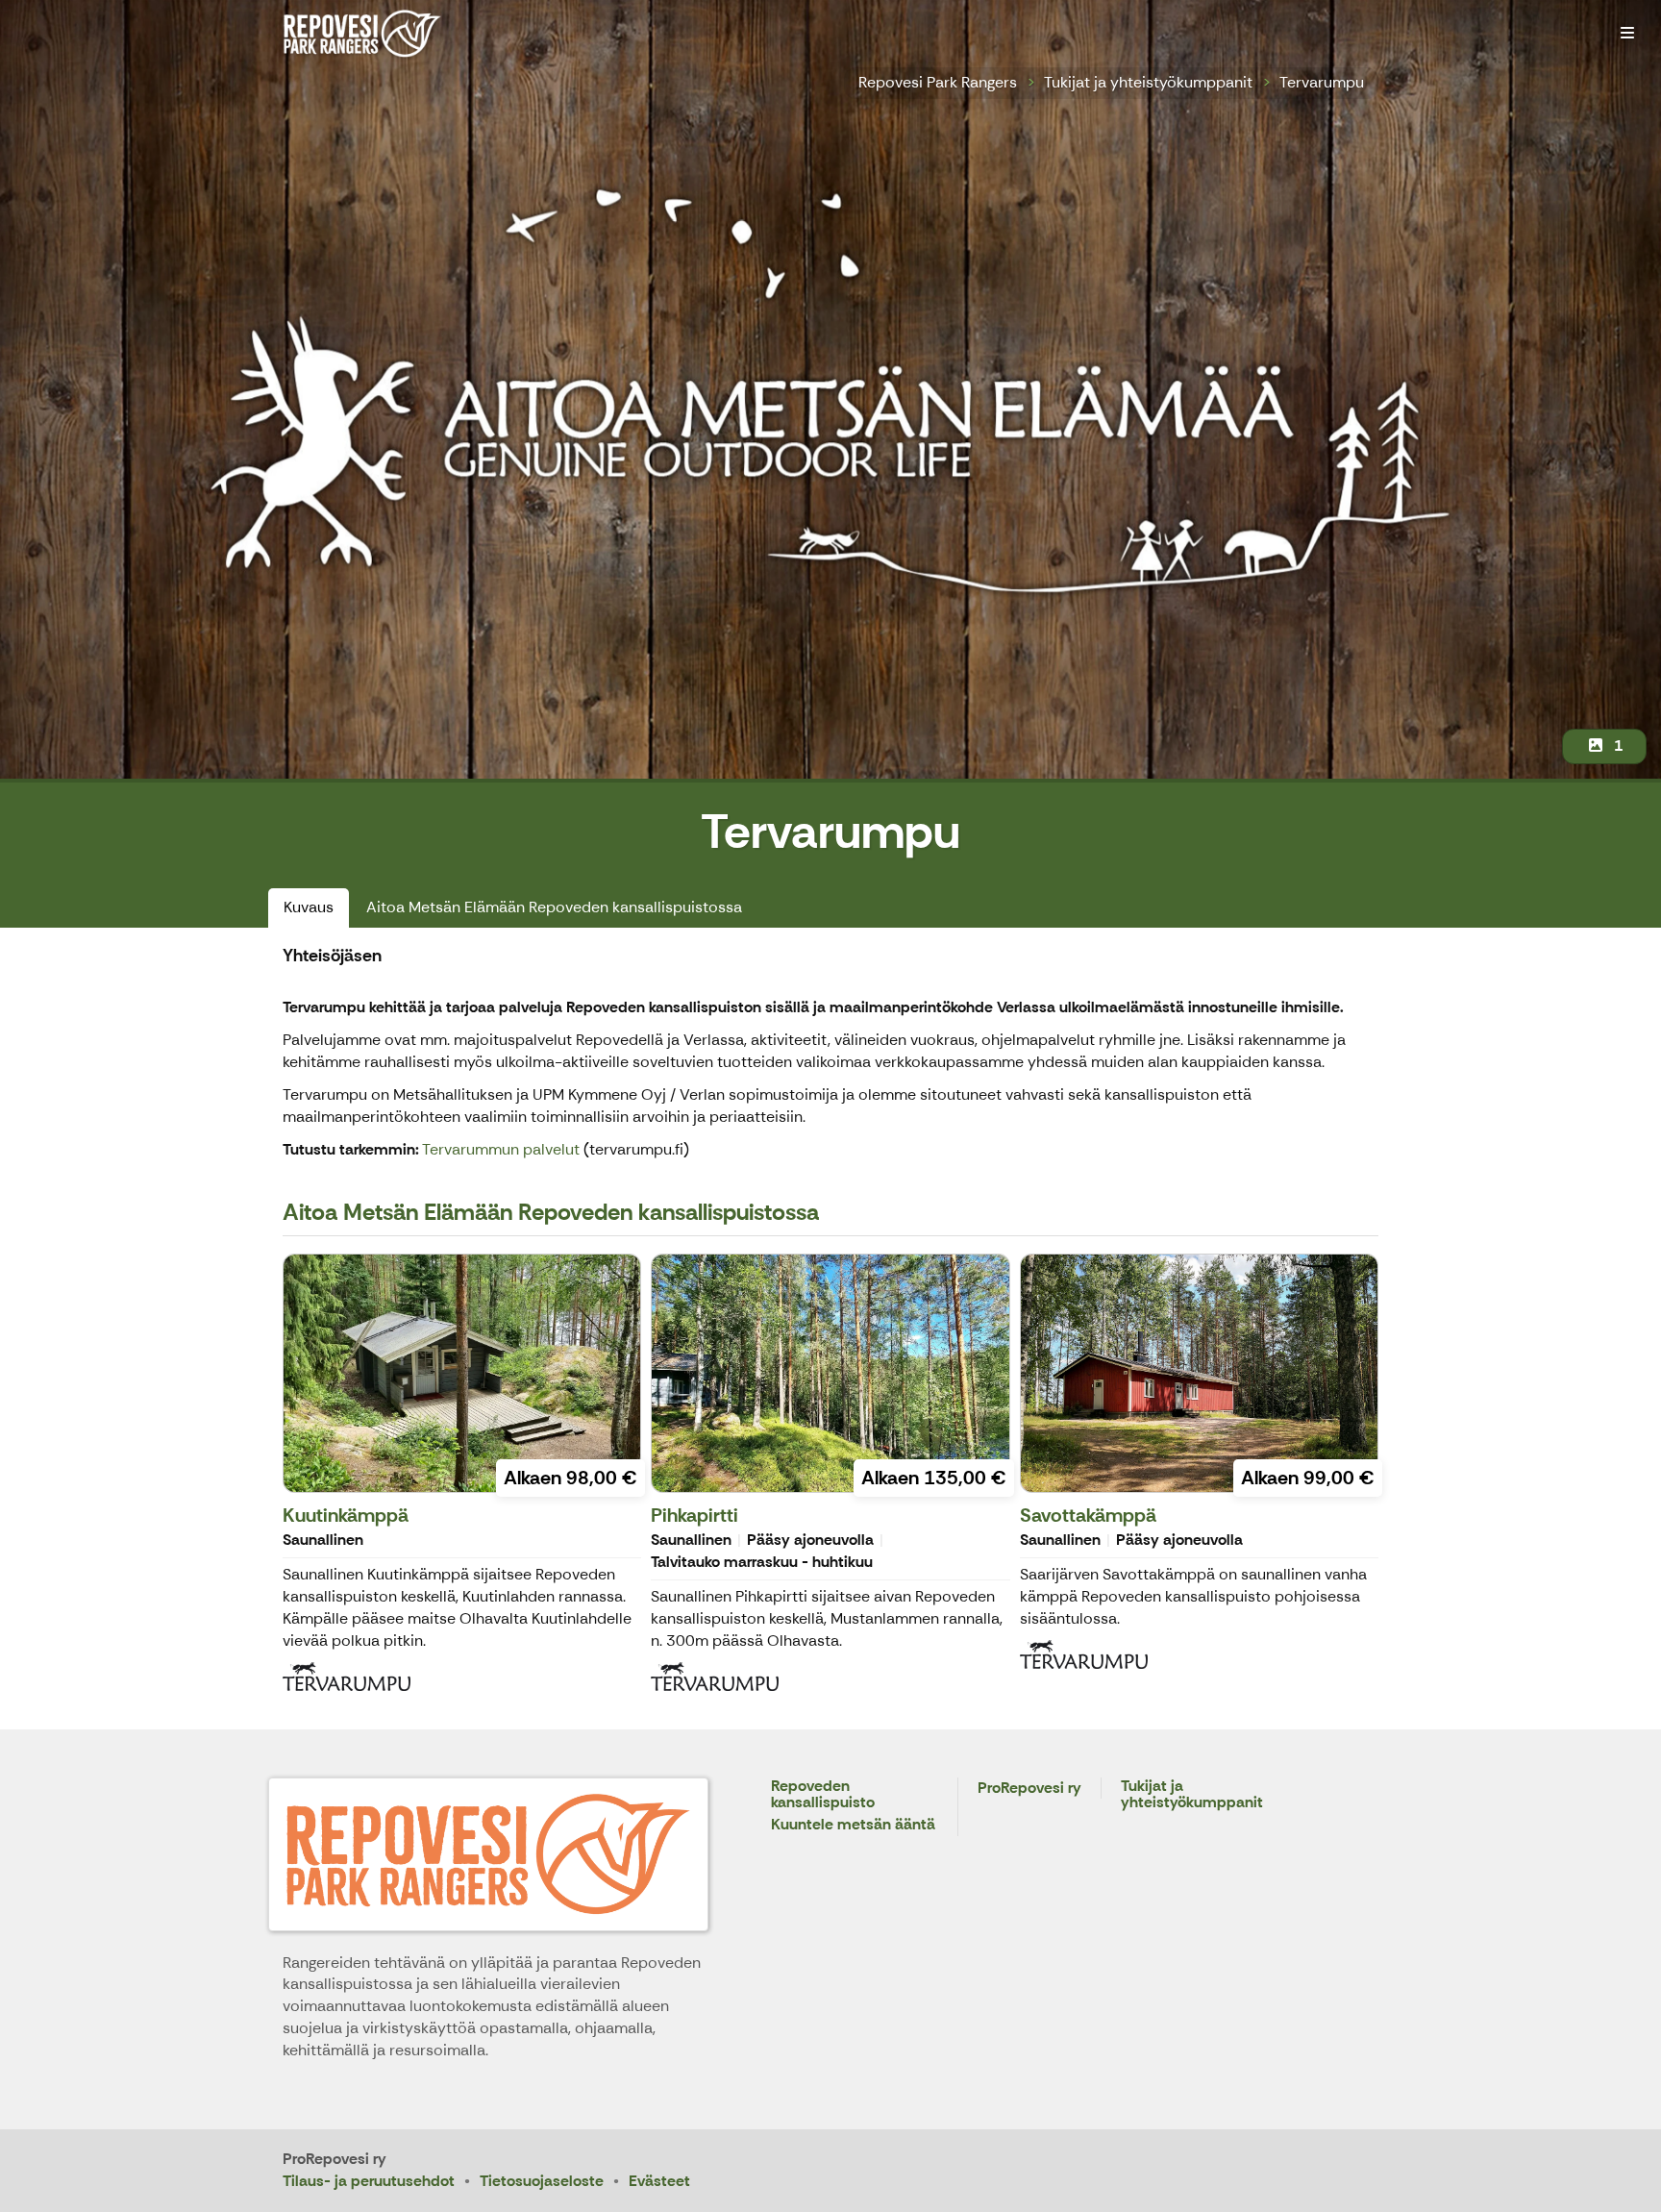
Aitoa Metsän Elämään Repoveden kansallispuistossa (554, 907)
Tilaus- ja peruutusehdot (369, 2181)
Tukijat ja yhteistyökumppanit (1148, 82)
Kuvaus (309, 907)
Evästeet (659, 2181)
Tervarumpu (1322, 82)
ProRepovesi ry (1029, 1789)
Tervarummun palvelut (503, 1149)
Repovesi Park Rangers (938, 82)
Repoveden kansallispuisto (823, 1795)
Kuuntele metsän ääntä (853, 1825)
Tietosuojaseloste (542, 2181)
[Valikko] (1627, 34)
